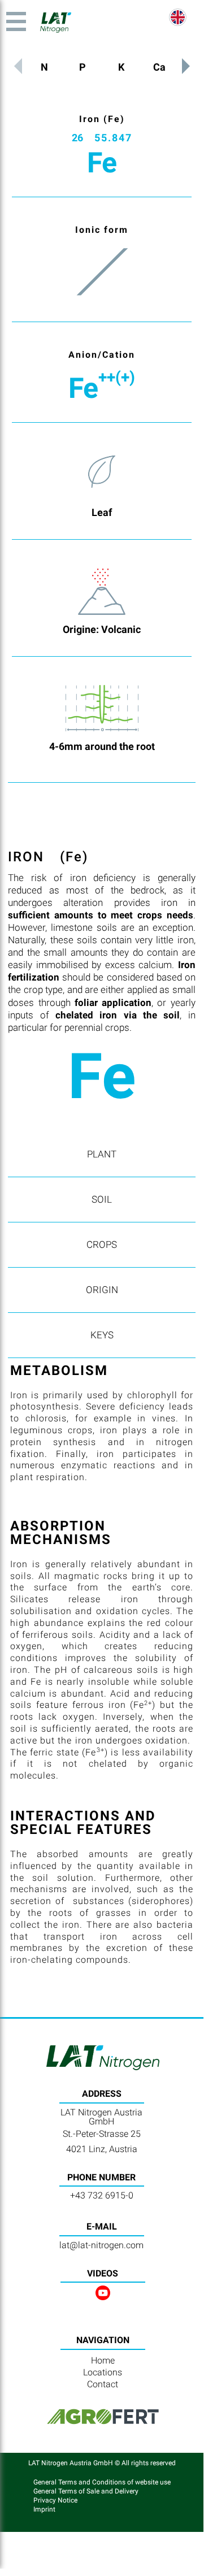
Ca (159, 67)
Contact (103, 2384)
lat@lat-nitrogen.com (101, 2245)
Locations (103, 2372)
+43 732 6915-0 (102, 2195)
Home (103, 2360)
